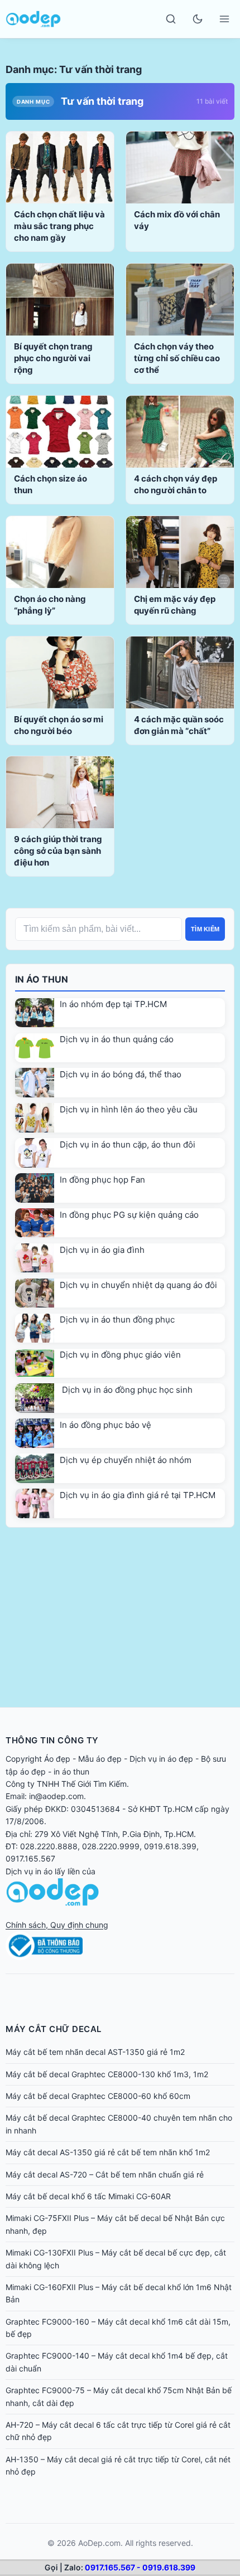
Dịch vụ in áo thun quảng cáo (117, 1039)
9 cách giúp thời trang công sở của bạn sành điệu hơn (58, 851)
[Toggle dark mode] (198, 19)
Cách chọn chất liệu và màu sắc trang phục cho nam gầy (59, 226)
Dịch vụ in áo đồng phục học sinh (126, 1390)
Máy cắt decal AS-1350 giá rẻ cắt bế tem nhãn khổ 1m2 (108, 2152)
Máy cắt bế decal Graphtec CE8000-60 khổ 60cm (98, 2096)
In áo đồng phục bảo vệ (105, 1425)
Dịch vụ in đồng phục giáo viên (120, 1355)
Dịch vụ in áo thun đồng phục (117, 1319)
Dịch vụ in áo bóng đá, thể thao (121, 1074)
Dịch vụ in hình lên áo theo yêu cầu (129, 1109)
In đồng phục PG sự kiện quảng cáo (129, 1215)
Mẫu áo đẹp (100, 1759)
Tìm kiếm (205, 929)
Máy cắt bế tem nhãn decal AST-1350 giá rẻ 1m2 (95, 2052)
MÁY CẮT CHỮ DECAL (54, 2029)
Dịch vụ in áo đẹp (161, 1759)
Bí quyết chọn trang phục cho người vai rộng (53, 358)
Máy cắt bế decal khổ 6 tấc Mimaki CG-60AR (88, 2196)
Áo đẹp (57, 1759)
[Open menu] (224, 19)
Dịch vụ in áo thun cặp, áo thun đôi (128, 1144)
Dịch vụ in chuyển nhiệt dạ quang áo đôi (138, 1285)
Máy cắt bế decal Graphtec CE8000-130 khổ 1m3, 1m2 (107, 2074)
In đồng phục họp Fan (102, 1180)
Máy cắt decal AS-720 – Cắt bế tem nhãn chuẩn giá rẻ (105, 2174)
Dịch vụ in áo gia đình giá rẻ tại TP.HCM (138, 1495)
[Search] (171, 19)
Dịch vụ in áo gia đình (102, 1250)
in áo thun (71, 1771)
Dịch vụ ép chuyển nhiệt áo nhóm (126, 1460)
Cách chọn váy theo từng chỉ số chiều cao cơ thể (177, 358)
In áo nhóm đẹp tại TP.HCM (113, 1004)
